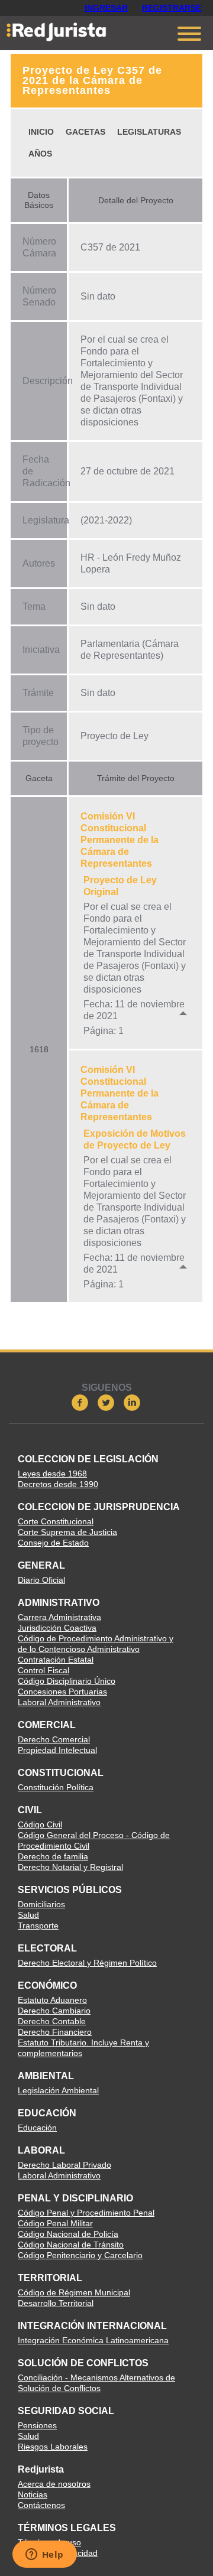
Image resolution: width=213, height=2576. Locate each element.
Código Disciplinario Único (67, 1681)
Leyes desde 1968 (52, 1474)
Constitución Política (56, 1787)
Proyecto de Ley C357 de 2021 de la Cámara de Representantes (92, 80)
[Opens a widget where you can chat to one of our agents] (44, 2555)
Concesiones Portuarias (62, 1692)
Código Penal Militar (55, 2223)
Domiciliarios (41, 1904)
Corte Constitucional (56, 1521)
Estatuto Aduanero (52, 2000)
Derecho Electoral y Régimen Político (87, 1963)
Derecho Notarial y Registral (70, 1867)
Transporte (38, 1926)
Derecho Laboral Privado (64, 2165)
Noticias (33, 2494)
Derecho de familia (53, 1856)
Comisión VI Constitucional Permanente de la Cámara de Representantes (120, 840)
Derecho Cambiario (54, 2011)
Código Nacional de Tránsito (71, 2245)
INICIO (41, 132)
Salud (28, 1915)
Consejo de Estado (53, 1543)
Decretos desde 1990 (58, 1484)
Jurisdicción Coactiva (57, 1628)
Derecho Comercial (54, 1739)
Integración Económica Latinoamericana (93, 2340)
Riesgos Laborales (53, 2447)
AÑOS (40, 154)
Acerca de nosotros (54, 2484)
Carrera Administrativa (59, 1617)
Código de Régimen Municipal (74, 2292)
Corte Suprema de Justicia (67, 1532)
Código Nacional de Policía (68, 2234)
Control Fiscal (43, 1670)
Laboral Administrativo (59, 1702)
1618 (39, 1049)
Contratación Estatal (56, 1660)
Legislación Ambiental (58, 2090)
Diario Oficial (41, 1580)
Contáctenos (41, 2505)
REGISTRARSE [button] (172, 8)
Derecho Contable (52, 2021)
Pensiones (37, 2425)
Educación (37, 2128)
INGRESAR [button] (106, 8)
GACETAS (85, 132)
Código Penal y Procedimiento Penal (86, 2213)
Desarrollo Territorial (56, 2303)
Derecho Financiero (55, 2032)
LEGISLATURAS (149, 132)
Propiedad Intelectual (57, 1750)
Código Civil (40, 1824)
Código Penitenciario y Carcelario (80, 2255)
